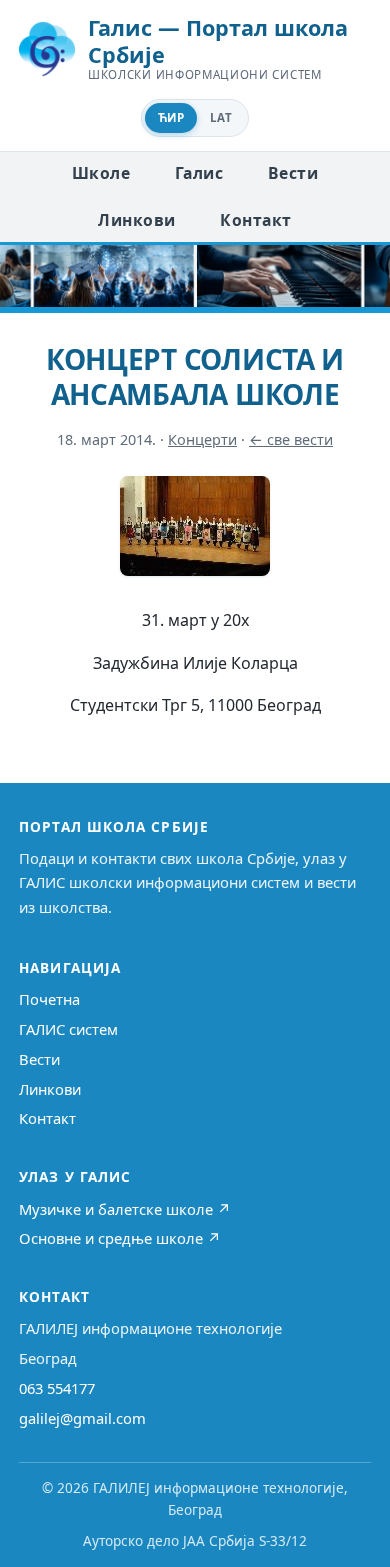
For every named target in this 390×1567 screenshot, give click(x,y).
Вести (293, 173)
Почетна (49, 999)
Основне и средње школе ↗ (120, 1238)
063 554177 (57, 1388)
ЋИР (171, 117)
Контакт (255, 220)
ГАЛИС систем (68, 1029)
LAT (221, 117)
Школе (101, 173)
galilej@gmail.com (82, 1418)
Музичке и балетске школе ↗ (125, 1209)
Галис (199, 173)
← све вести (291, 439)
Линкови (136, 220)
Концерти (202, 439)
